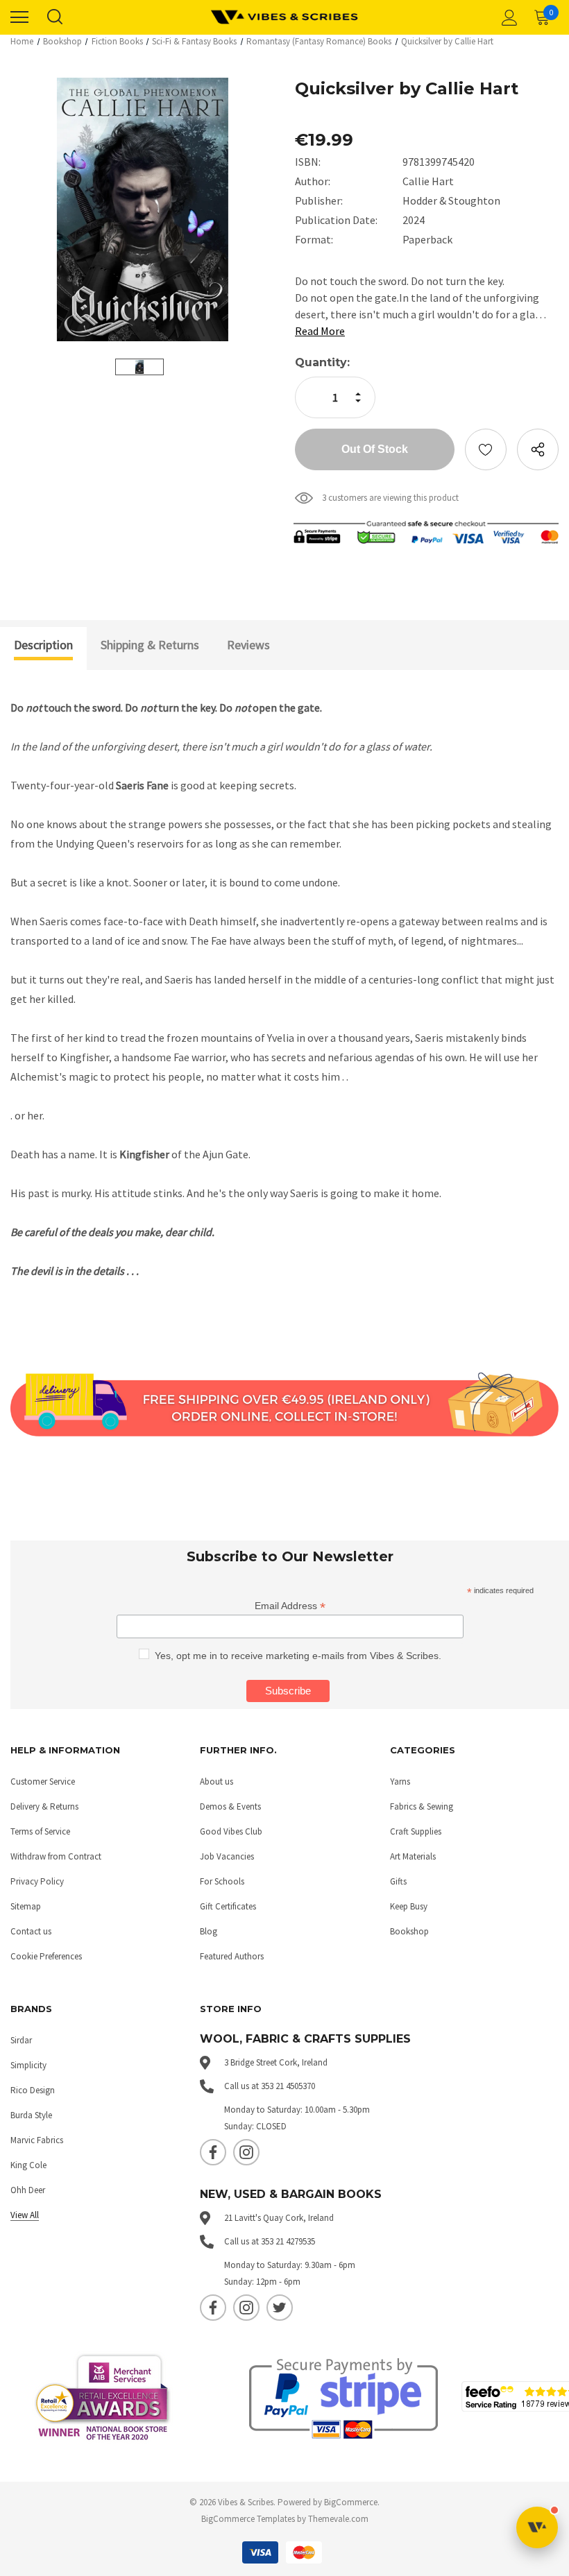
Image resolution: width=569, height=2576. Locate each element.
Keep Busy (409, 1906)
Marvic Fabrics (37, 2140)
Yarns (400, 1781)
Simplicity (28, 2065)
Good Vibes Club (231, 1831)
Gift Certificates (228, 1906)
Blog (209, 1931)
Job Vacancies (227, 1856)
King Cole (28, 2165)
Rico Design (33, 2090)
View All (25, 2215)
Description (43, 645)
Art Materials (413, 1856)
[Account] (507, 17)
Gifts (398, 1881)
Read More (320, 331)
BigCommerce (351, 2502)
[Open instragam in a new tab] (246, 2152)
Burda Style (31, 2115)
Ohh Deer (28, 2190)
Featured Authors (232, 1956)
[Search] (54, 17)
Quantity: (322, 362)
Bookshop (409, 1931)
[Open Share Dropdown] (538, 449)
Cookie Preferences (46, 1956)
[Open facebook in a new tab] (213, 2152)
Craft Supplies (416, 1831)
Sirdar (21, 2040)
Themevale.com (338, 2519)
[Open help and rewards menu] (537, 2527)
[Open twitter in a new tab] (280, 2308)
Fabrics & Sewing (422, 1806)
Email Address (290, 1606)
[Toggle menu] (19, 17)
